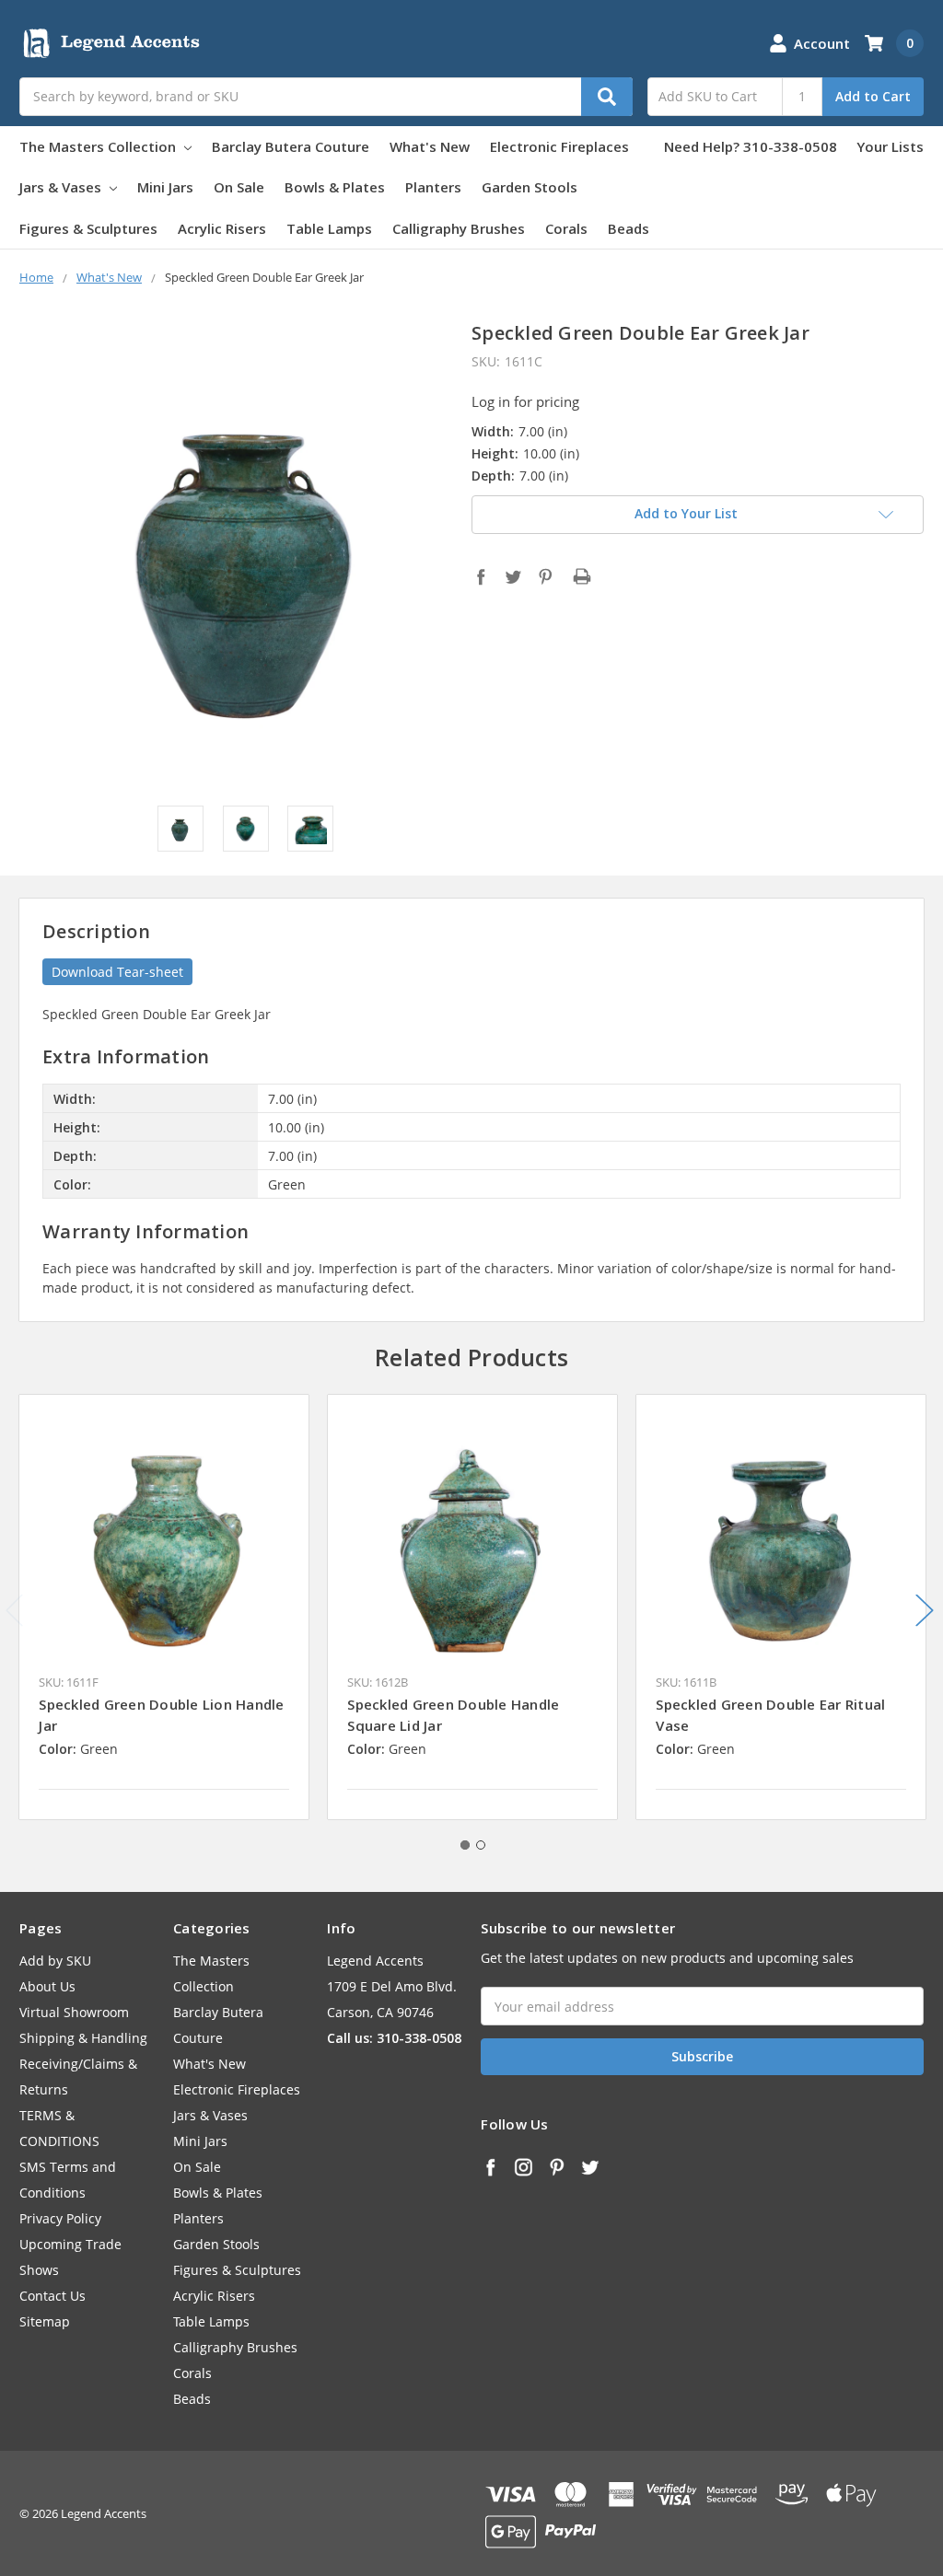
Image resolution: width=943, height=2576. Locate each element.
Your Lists (890, 146)
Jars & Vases (62, 187)
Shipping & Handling (83, 2038)
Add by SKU (55, 1961)
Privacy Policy (60, 2218)
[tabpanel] (164, 1607)
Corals (566, 228)
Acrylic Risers (222, 228)
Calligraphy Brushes (459, 228)
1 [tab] (465, 1845)
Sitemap (45, 2321)
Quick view (164, 1538)
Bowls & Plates (335, 187)
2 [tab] (481, 1845)
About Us (47, 1986)
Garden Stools (530, 187)
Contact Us (52, 2296)
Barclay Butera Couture (291, 146)
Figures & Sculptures (88, 228)
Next (925, 1610)
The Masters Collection (99, 146)
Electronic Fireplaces (559, 146)
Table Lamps (329, 228)
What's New (430, 146)
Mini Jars (165, 187)
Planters (433, 187)
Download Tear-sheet (117, 972)
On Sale (239, 187)
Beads (629, 228)
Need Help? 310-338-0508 (751, 146)
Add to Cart (873, 96)
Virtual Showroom (74, 2012)
